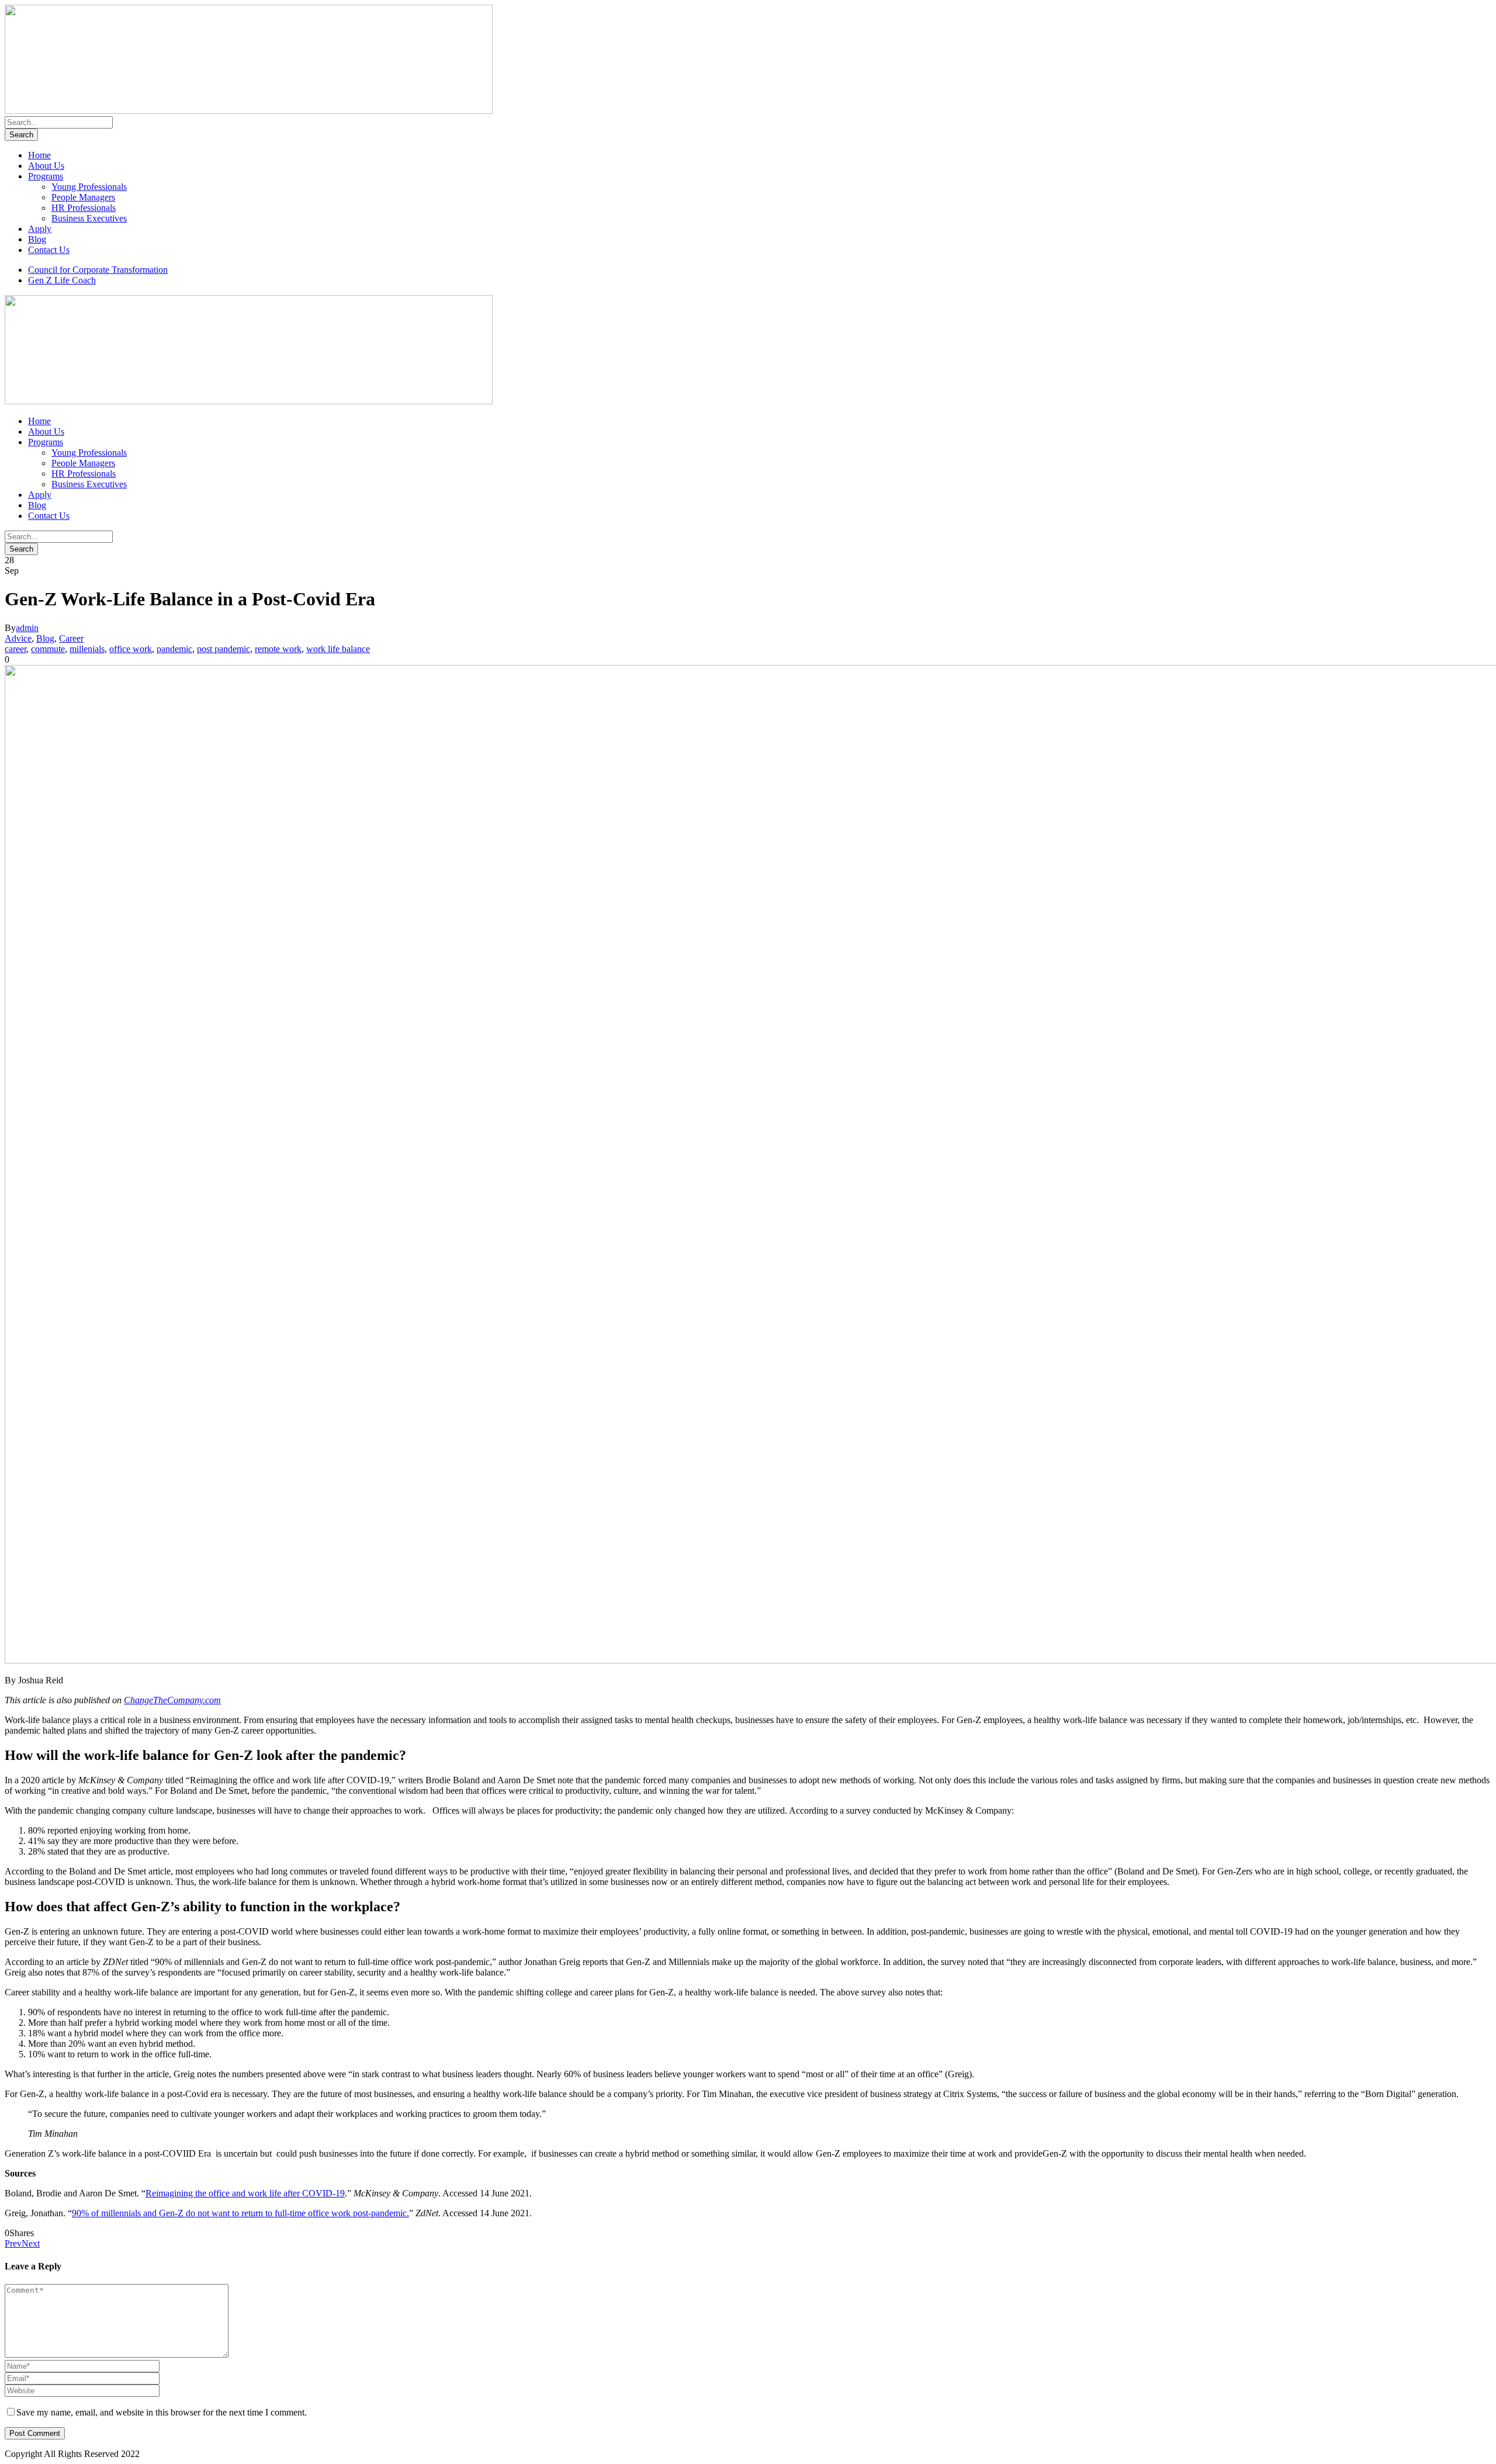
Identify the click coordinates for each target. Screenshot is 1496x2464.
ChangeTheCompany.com (172, 1700)
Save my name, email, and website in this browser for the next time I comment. (162, 2412)
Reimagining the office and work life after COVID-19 (245, 2193)
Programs (46, 176)
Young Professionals (89, 187)
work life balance (338, 649)
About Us (46, 166)
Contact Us (49, 250)
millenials (87, 649)
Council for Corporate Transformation (98, 270)
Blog (37, 239)
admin (27, 628)
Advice (18, 638)
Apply (40, 229)
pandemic (174, 649)
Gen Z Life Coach (62, 280)
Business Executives (89, 218)
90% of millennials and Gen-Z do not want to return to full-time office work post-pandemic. (240, 2213)
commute (48, 649)
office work (131, 649)
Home (39, 155)
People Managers (83, 197)
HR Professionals (84, 208)
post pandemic (224, 649)
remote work (278, 649)
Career (71, 638)
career (15, 649)
